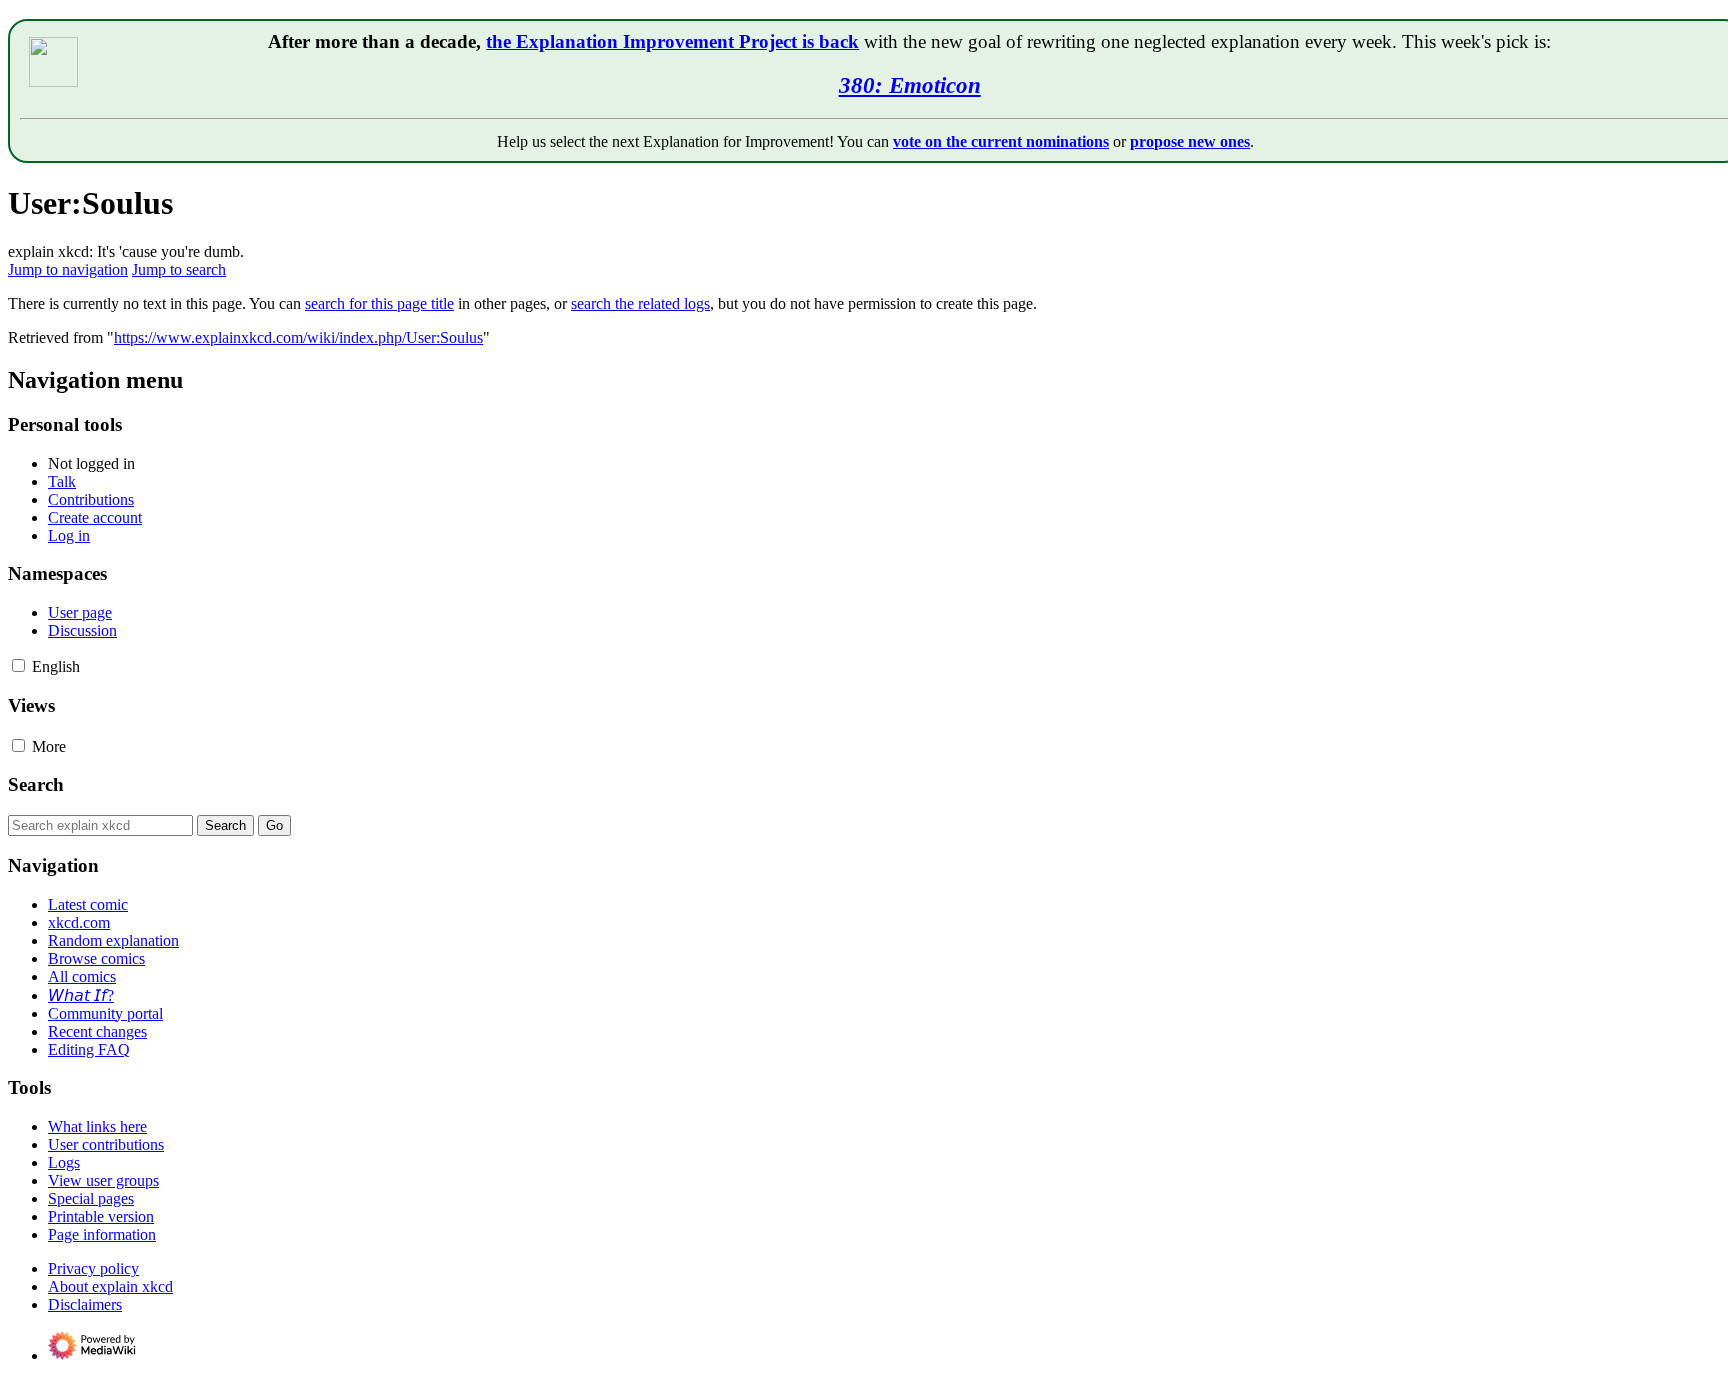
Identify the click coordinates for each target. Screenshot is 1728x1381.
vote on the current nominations (1001, 141)
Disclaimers (85, 1304)
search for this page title (379, 303)
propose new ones (1190, 141)
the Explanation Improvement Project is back (672, 41)
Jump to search (179, 269)
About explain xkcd (110, 1286)
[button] (18, 665)
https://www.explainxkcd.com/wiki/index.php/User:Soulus (298, 337)
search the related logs (640, 303)
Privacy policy (93, 1268)
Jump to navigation (68, 269)
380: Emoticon (910, 85)
